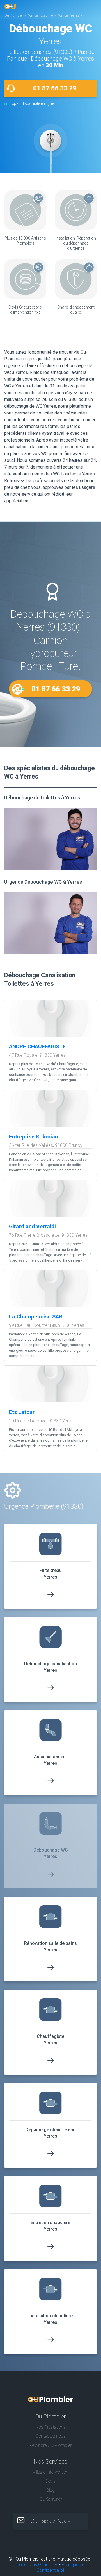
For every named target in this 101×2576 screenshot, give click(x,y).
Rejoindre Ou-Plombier (50, 2445)
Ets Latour (22, 1412)
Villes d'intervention (50, 2472)
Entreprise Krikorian (34, 1137)
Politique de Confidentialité (61, 2567)
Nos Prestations (51, 2427)
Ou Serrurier (51, 2499)
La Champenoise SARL (37, 1317)
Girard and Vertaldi (32, 1226)
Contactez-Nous (50, 2521)
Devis (50, 2481)
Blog (50, 2490)
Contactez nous (51, 2436)
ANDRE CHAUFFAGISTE (37, 1046)
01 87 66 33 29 (55, 88)
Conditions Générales (37, 2565)
